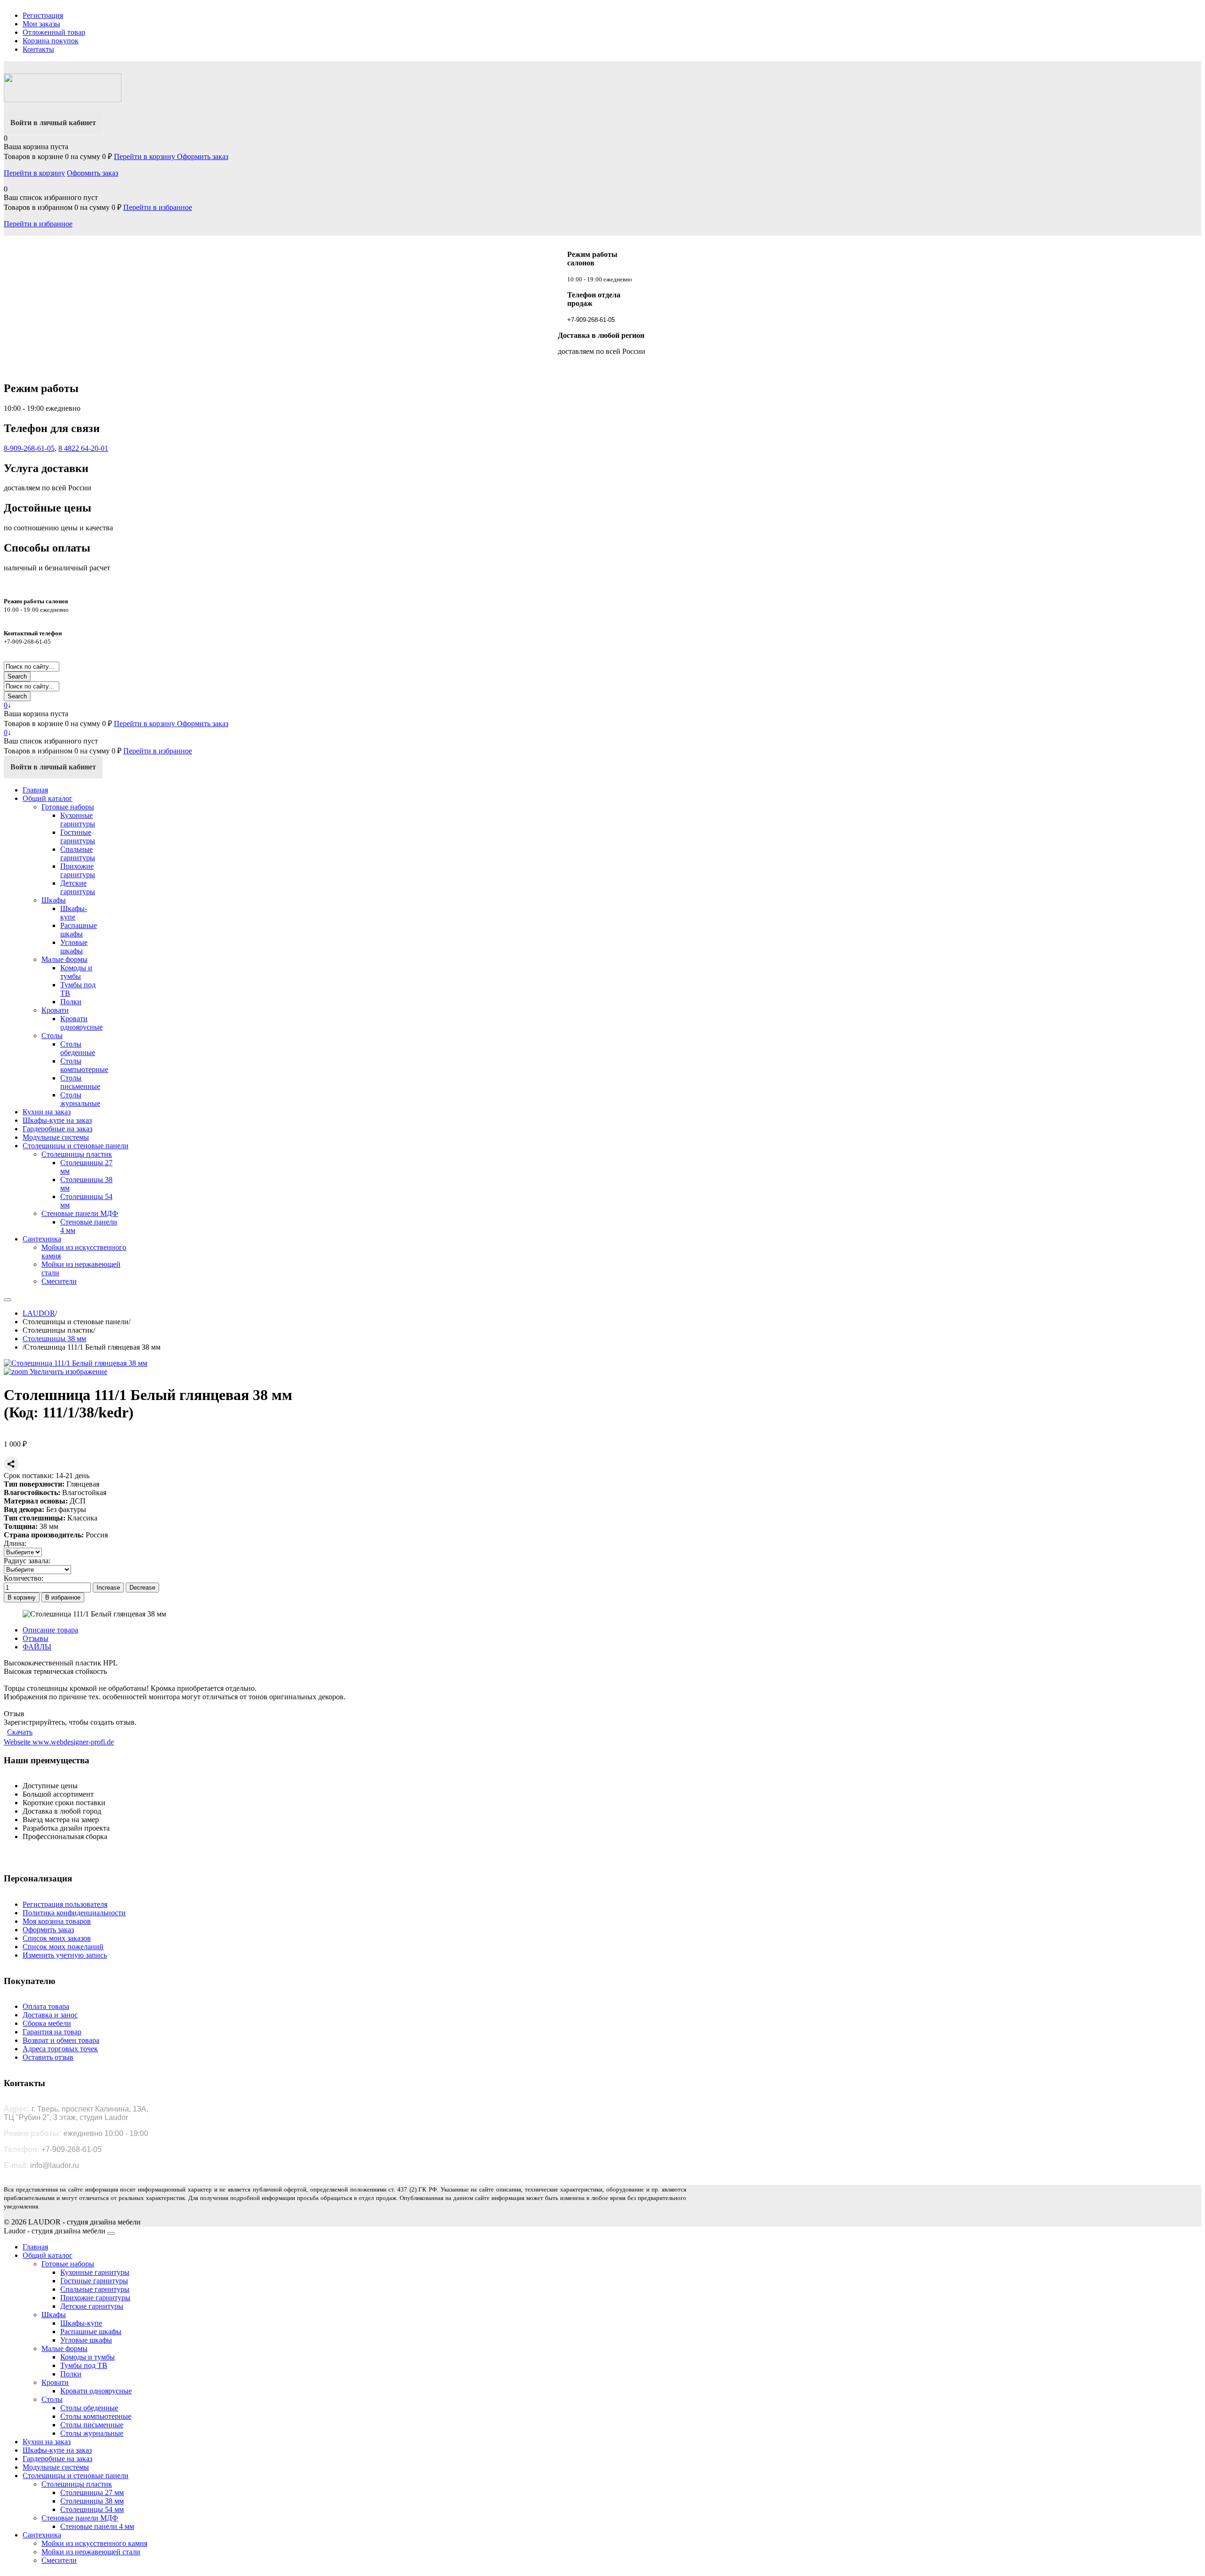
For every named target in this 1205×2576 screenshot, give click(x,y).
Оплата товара (46, 2006)
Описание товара (50, 1630)
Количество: (24, 1578)
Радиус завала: (27, 1561)
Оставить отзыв (48, 2057)
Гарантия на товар (52, 2032)
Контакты (38, 49)
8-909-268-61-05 (29, 448)
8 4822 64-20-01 (83, 448)
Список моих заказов (57, 1938)
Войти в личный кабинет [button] (53, 123)
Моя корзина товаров (57, 1921)
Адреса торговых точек (60, 2049)
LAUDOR (39, 1313)
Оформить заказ (203, 156)
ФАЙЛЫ (37, 1647)
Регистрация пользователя (65, 1904)
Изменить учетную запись (65, 1955)
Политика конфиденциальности (74, 1913)
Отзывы (36, 1638)
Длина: (15, 1543)
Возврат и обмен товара (61, 2040)
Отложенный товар (54, 32)
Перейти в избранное (158, 207)
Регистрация (43, 15)
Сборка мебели (47, 2023)
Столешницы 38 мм (54, 1339)
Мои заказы (41, 24)
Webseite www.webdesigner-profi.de (59, 1742)
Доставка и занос (50, 2015)
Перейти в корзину (145, 156)
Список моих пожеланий (63, 1947)
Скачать (20, 1732)
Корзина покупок (51, 41)
